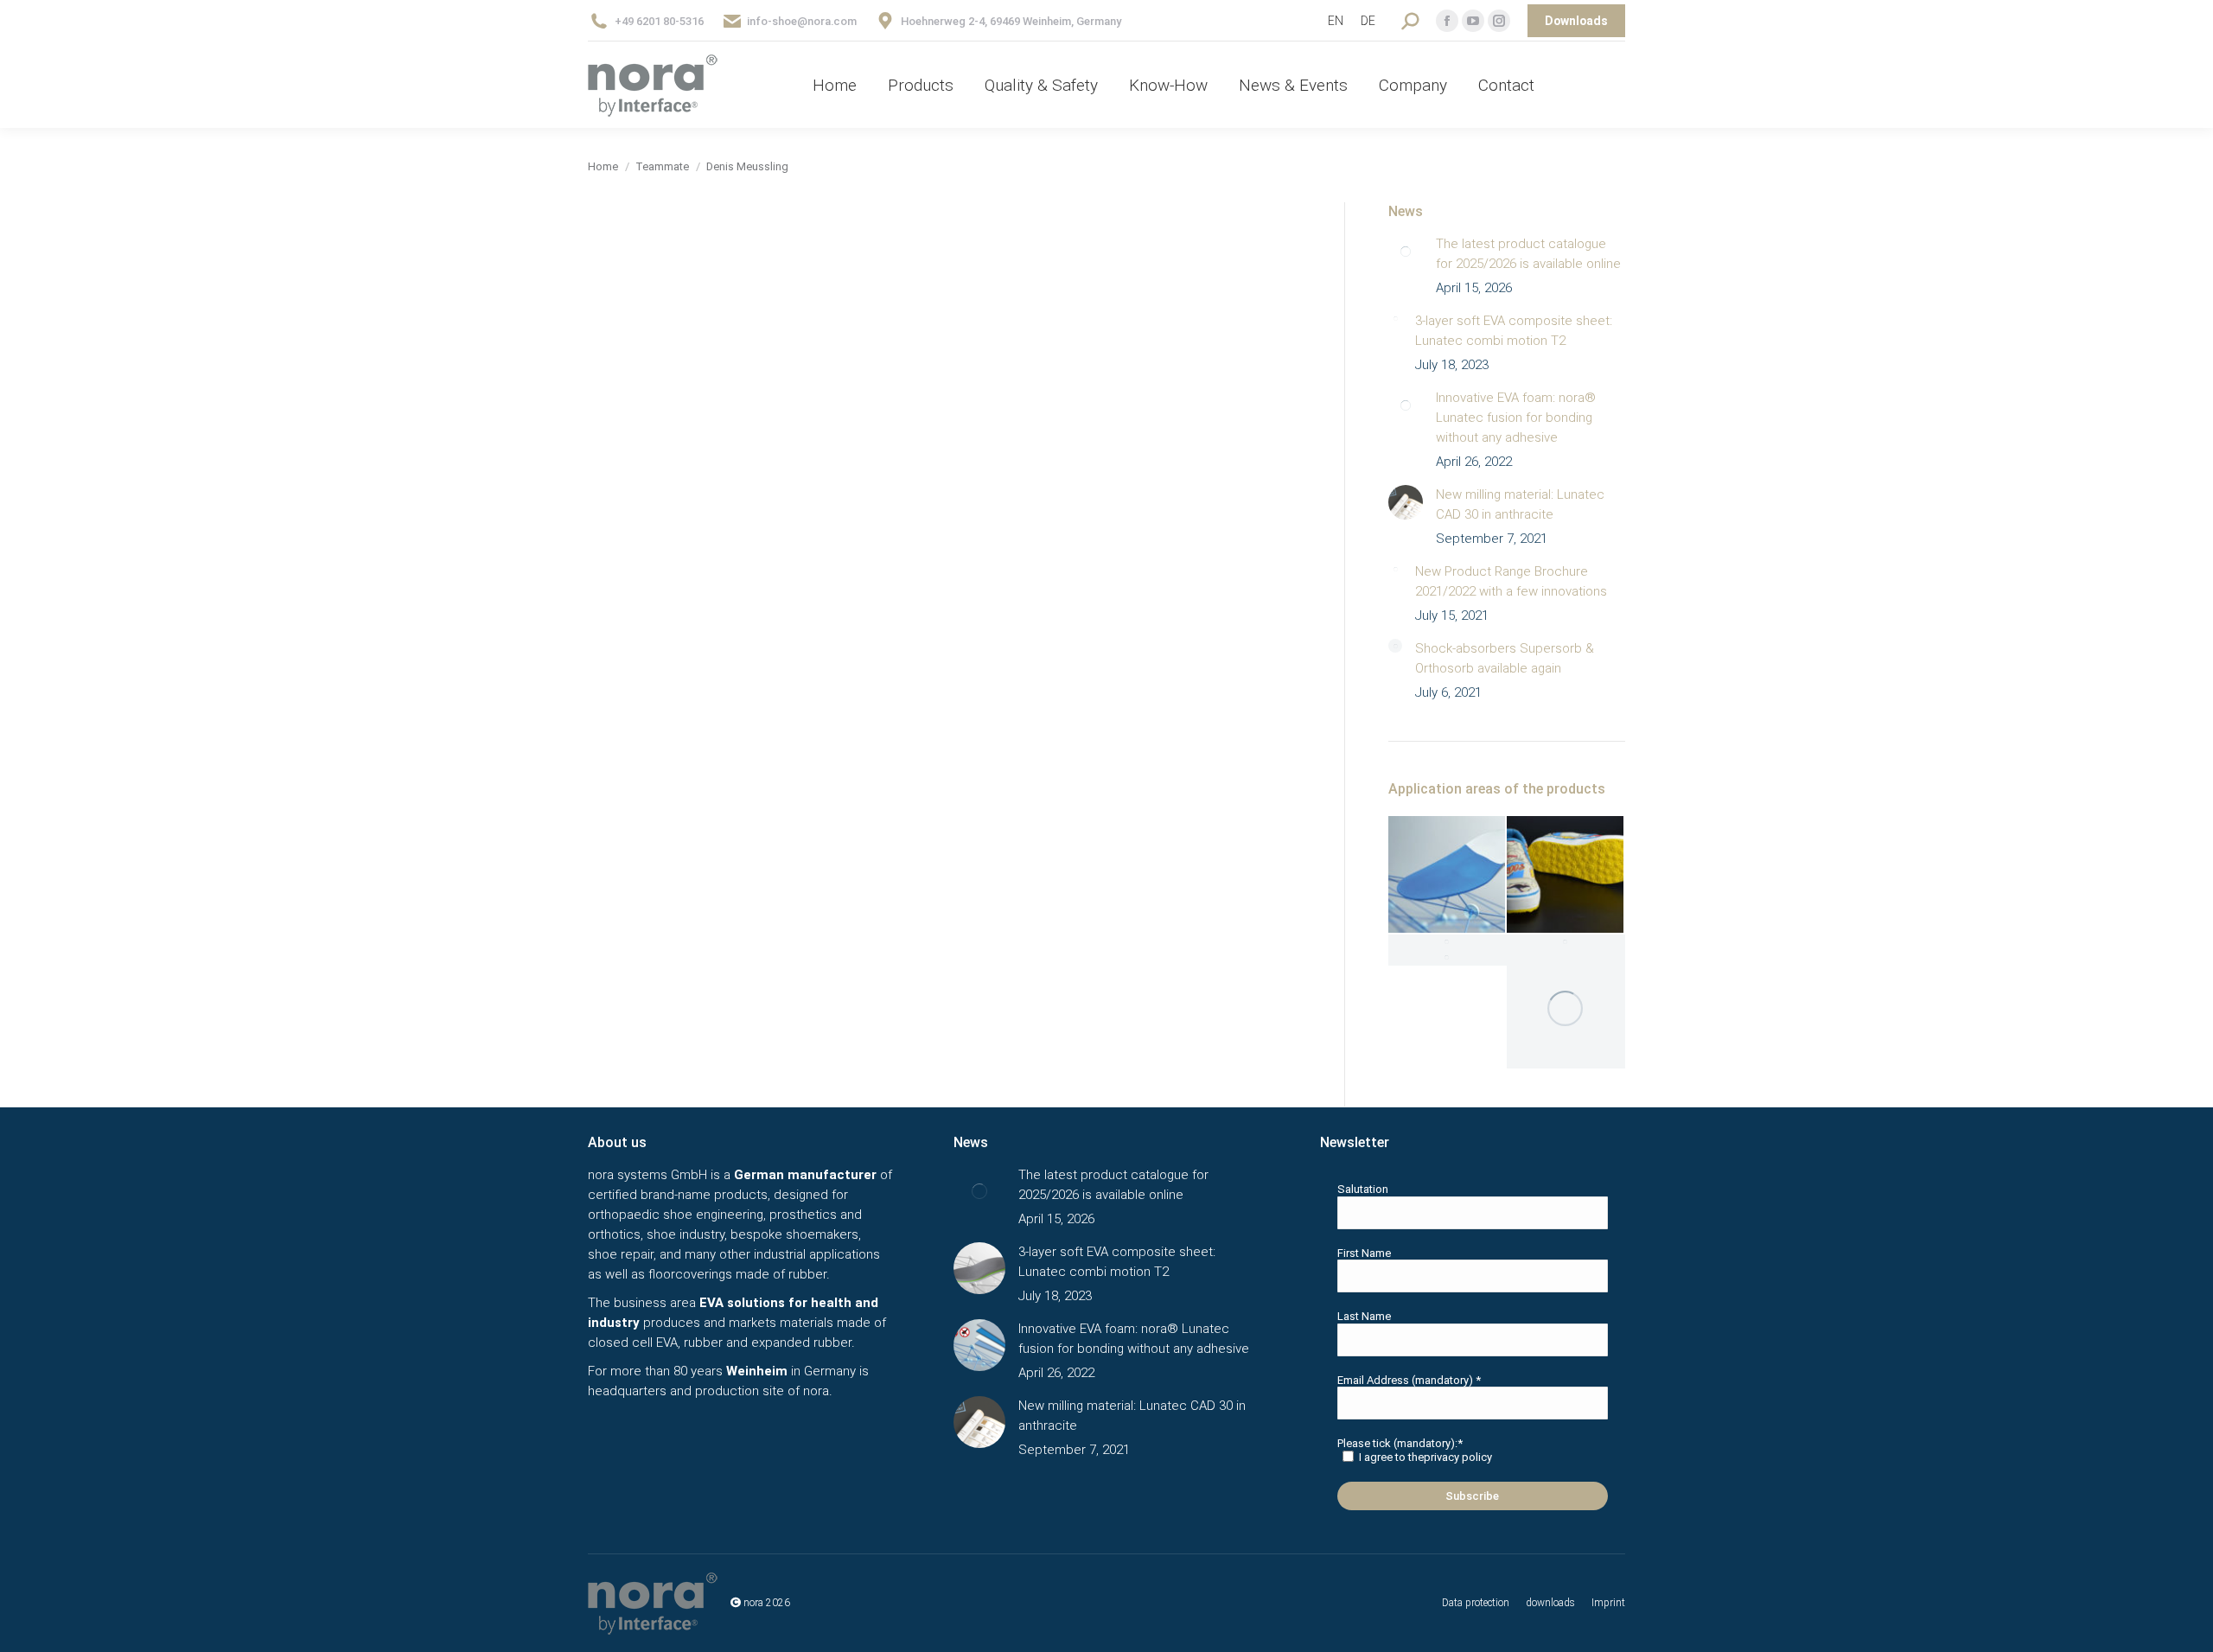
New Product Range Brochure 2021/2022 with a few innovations (1511, 581)
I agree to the (1425, 1457)
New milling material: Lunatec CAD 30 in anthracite (1520, 504)
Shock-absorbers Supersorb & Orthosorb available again (1505, 658)
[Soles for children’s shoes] (1566, 875)
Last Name (1364, 1316)
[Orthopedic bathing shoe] (1448, 958)
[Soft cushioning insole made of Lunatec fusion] (1448, 875)
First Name (1364, 1253)
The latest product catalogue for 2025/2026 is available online (1528, 254)
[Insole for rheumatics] (1448, 942)
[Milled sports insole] (1566, 1009)
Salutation (1363, 1189)
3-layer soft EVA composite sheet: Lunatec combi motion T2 (1514, 331)
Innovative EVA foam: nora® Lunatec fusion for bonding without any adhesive (1516, 418)
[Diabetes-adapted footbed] (1566, 942)
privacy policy (1458, 1457)
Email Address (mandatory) (1409, 1380)
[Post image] (1406, 252)
